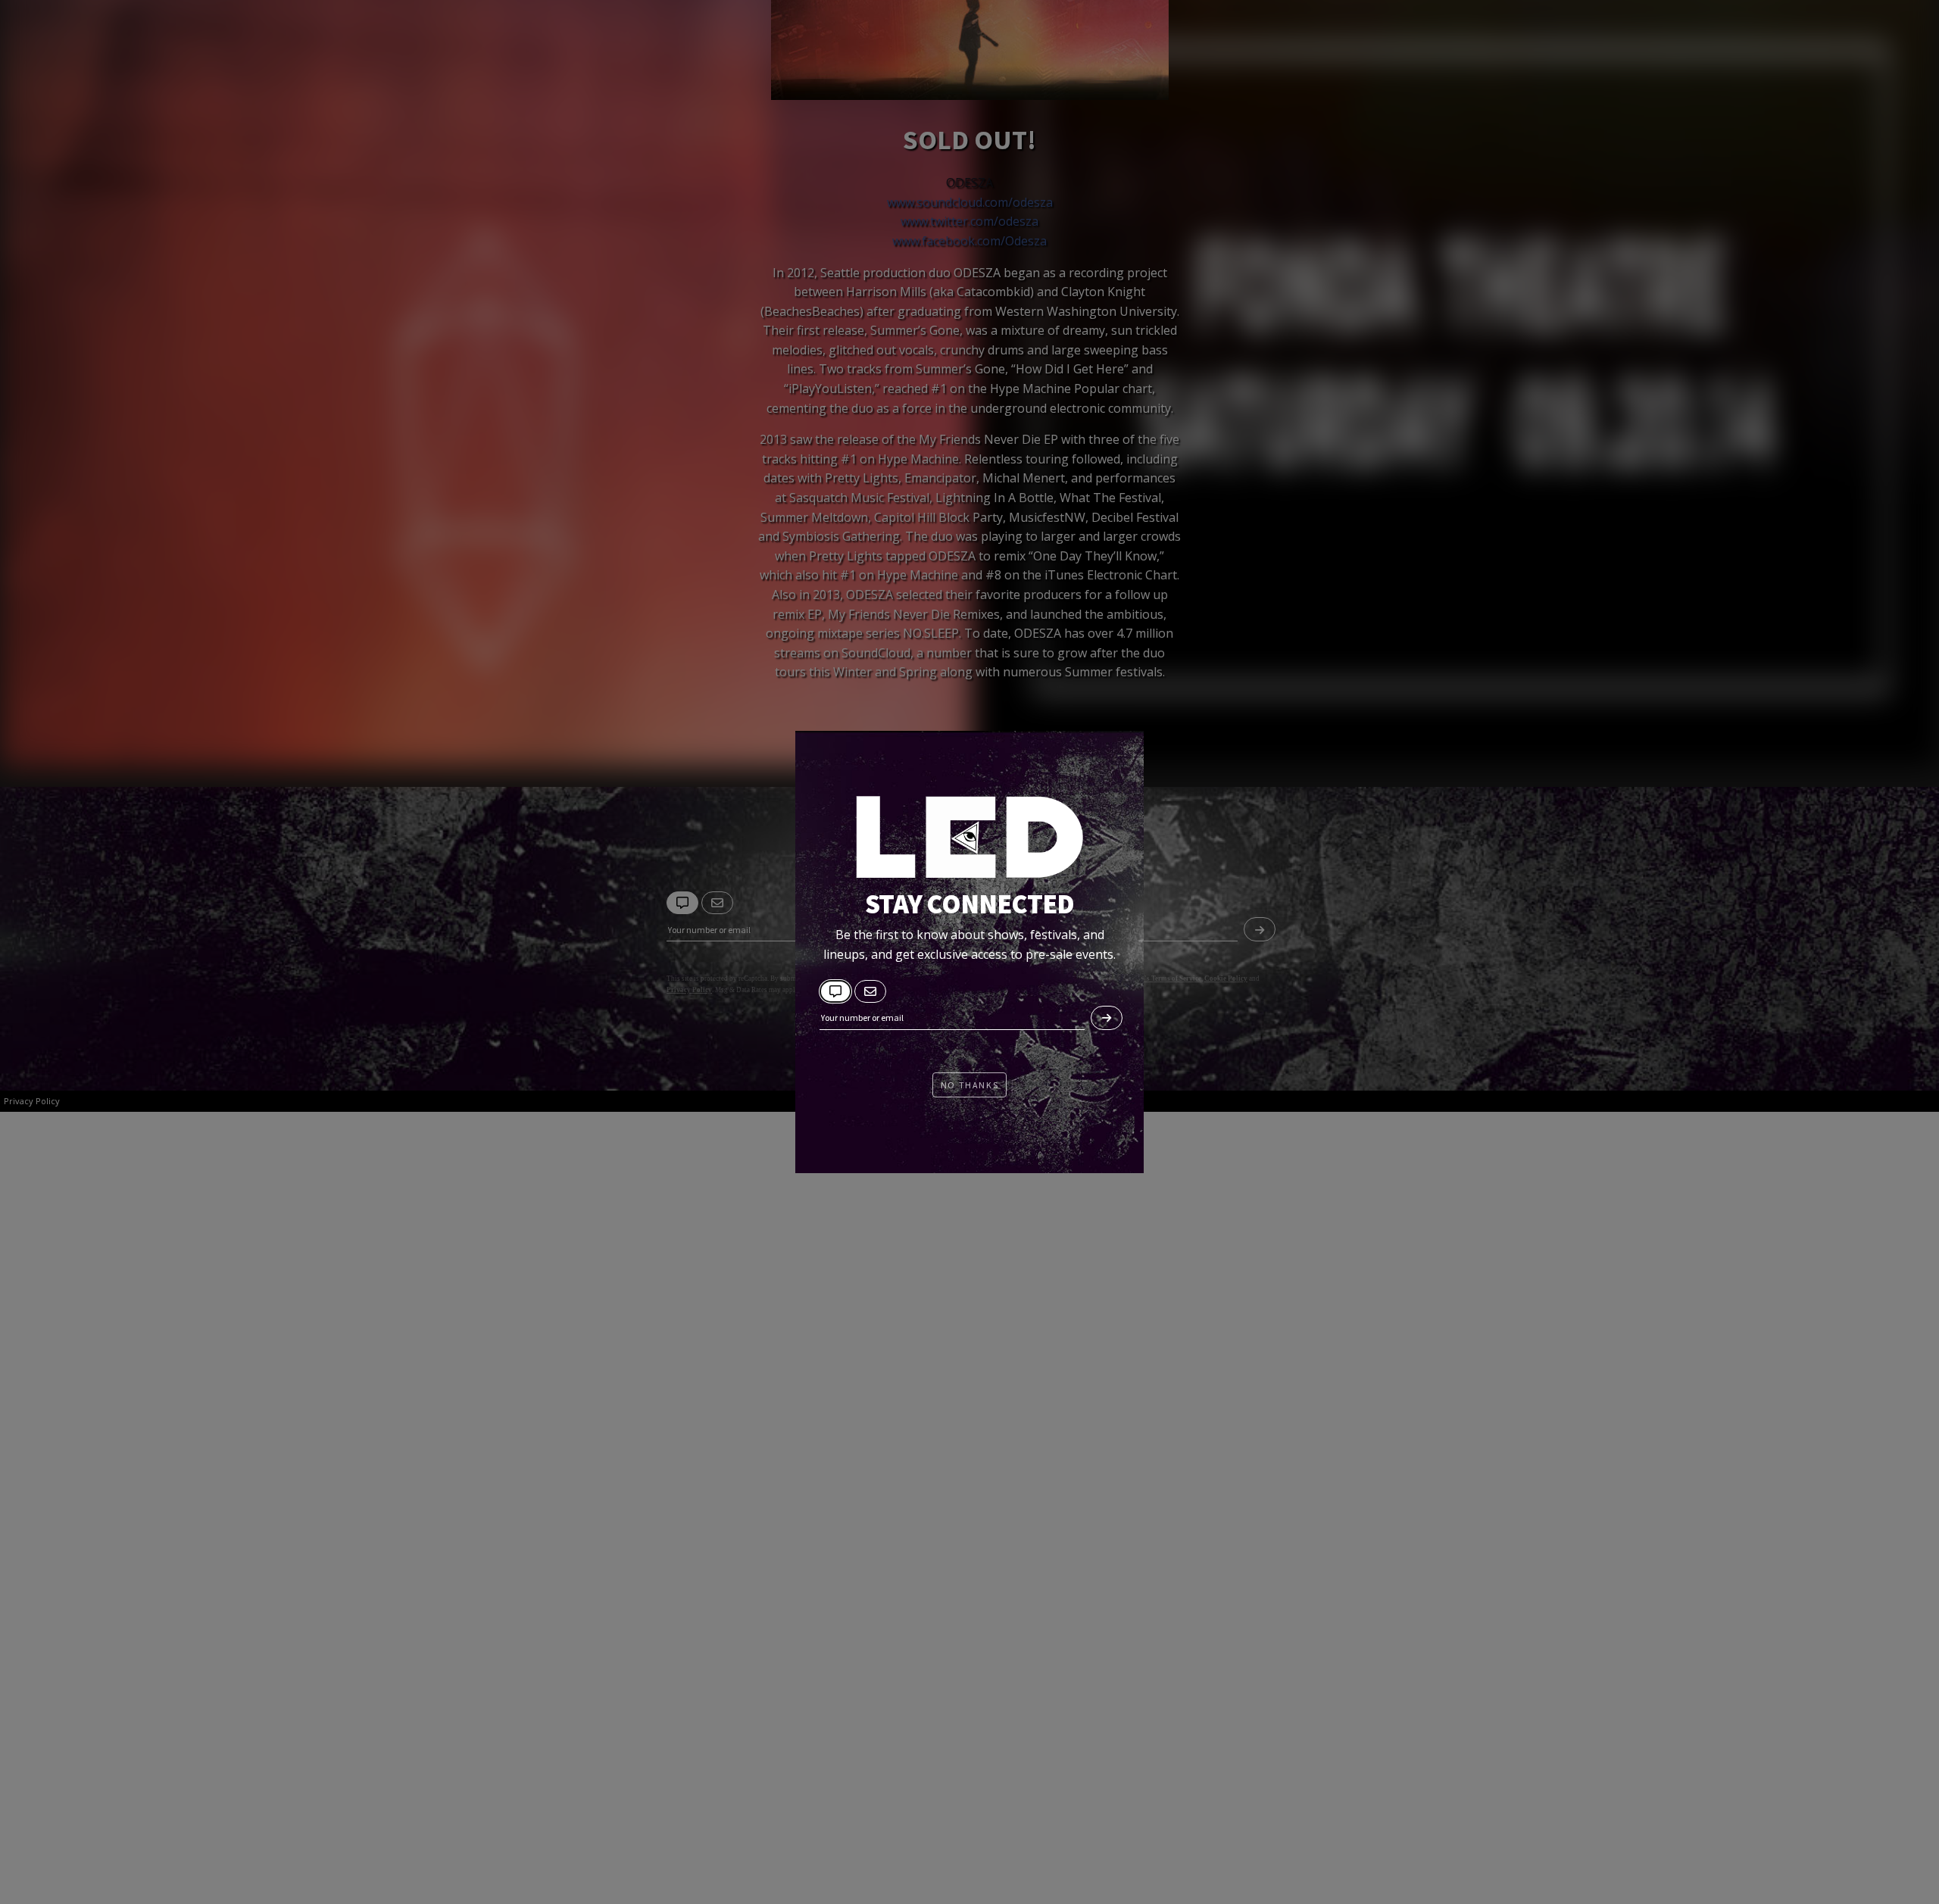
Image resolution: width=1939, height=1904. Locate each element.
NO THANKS (969, 1085)
